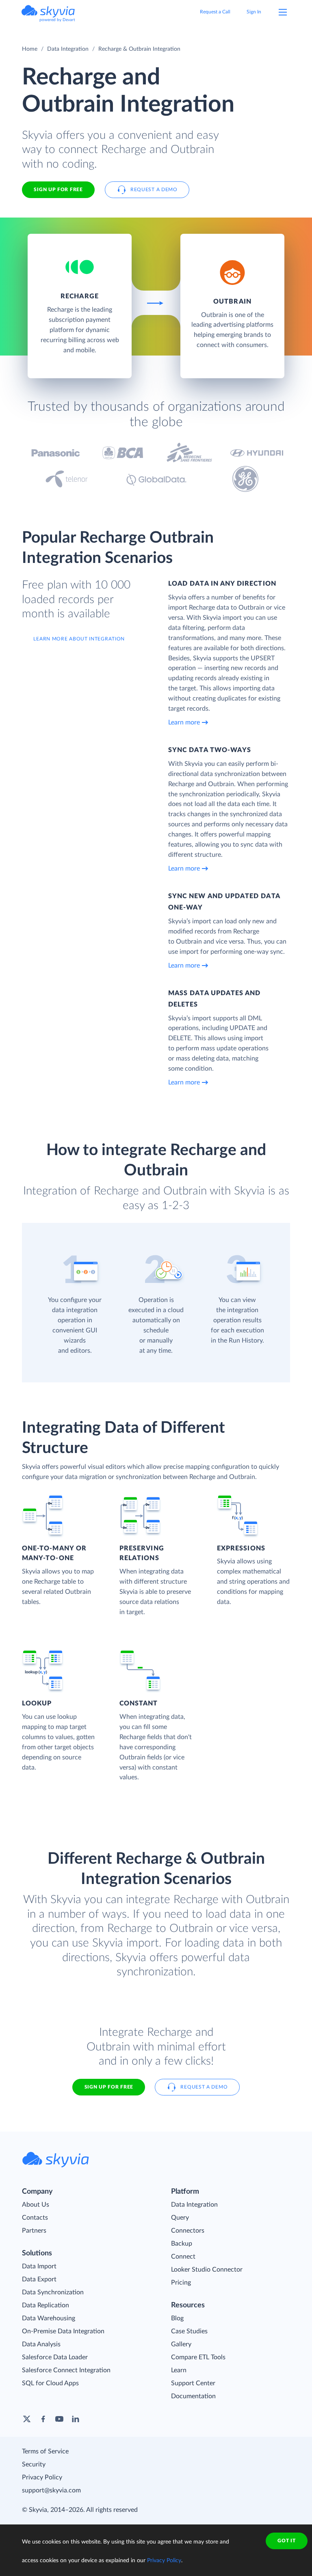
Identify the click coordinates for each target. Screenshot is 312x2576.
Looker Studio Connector (207, 2270)
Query (180, 2218)
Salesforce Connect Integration (66, 2370)
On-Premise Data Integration (63, 2331)
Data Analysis (41, 2344)
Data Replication (45, 2305)
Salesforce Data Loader (55, 2357)
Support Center (193, 2383)
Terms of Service (45, 2451)
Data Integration (68, 49)
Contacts (35, 2218)
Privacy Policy (42, 2477)
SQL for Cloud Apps (50, 2383)
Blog (177, 2318)
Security (34, 2464)
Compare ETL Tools (198, 2357)
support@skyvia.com (51, 2490)
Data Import (39, 2266)
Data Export (39, 2279)
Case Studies (189, 2331)
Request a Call (215, 12)
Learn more (184, 722)
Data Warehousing (49, 2318)
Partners (34, 2231)
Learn (179, 2370)
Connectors (188, 2231)
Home (30, 49)
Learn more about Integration (79, 639)
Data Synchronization (53, 2292)
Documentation (193, 2396)
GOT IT (286, 2541)
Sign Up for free (58, 190)
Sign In (254, 12)
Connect (183, 2257)
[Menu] (283, 12)
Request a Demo (154, 190)
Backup (182, 2244)
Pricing (181, 2283)
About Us (36, 2205)
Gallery (181, 2344)
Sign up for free (109, 2087)
